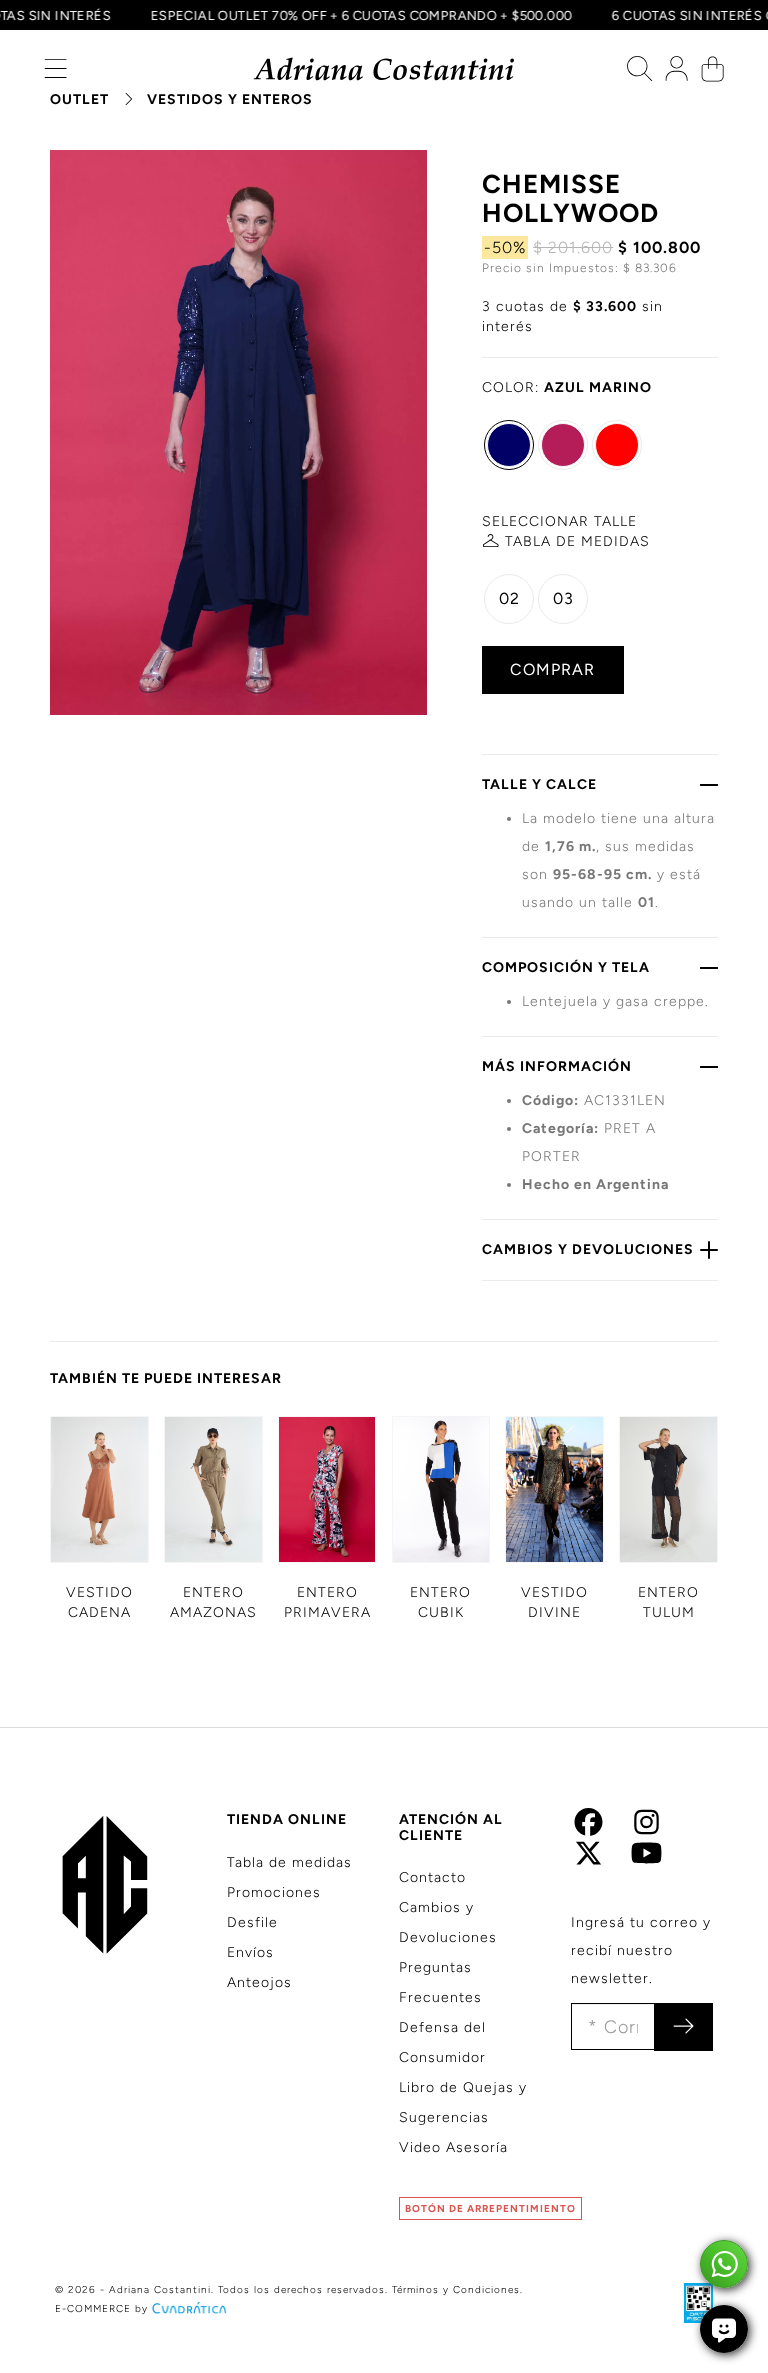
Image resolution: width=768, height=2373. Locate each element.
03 (563, 598)
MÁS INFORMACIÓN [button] (557, 1066)
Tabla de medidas (289, 1862)
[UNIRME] (683, 2026)
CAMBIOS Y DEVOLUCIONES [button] (588, 1249)
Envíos (250, 1952)
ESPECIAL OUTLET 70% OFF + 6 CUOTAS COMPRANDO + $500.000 (372, 15)
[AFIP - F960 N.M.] (688, 2302)
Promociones (274, 1892)
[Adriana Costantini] (384, 69)
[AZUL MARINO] (509, 445)
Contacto (432, 1877)
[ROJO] (617, 445)
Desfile (252, 1922)
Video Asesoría (453, 2147)
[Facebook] (588, 1828)
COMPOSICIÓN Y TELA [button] (566, 967)
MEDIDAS (577, 541)
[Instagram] (646, 1828)
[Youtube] (646, 1858)
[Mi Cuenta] (676, 73)
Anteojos (259, 1982)
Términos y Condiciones (456, 2289)
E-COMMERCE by (101, 2308)
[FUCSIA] (563, 445)
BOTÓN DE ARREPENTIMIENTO (490, 2208)
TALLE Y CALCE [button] (539, 784)
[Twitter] (588, 1858)
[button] (55, 73)
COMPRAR (552, 669)
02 (509, 598)
